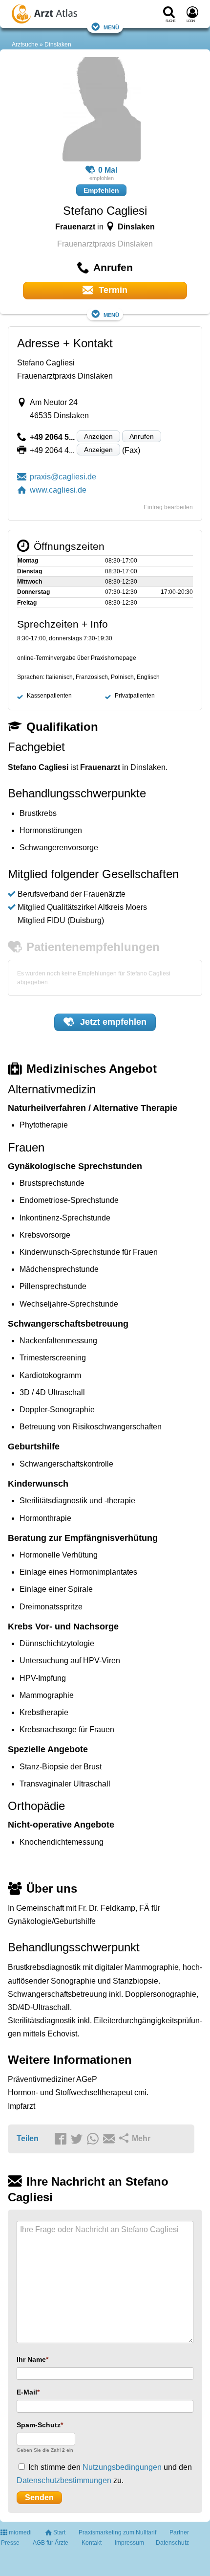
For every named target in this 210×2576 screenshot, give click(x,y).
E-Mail (27, 2392)
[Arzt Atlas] (64, 15)
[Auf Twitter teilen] (78, 2139)
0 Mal (108, 170)
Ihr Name (31, 2359)
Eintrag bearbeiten (168, 507)
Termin (112, 290)
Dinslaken (58, 45)
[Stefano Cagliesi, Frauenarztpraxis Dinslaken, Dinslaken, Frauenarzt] (102, 111)
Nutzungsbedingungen (122, 2467)
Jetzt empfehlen (112, 1022)
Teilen (28, 2138)
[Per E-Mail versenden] (110, 2139)
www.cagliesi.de (58, 490)
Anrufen (142, 436)
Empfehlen (101, 190)
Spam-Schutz (39, 2425)
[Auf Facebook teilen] (62, 2139)
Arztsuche (25, 45)
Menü (111, 27)
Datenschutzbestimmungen (64, 2480)
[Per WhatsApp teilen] (94, 2139)
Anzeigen (98, 436)
